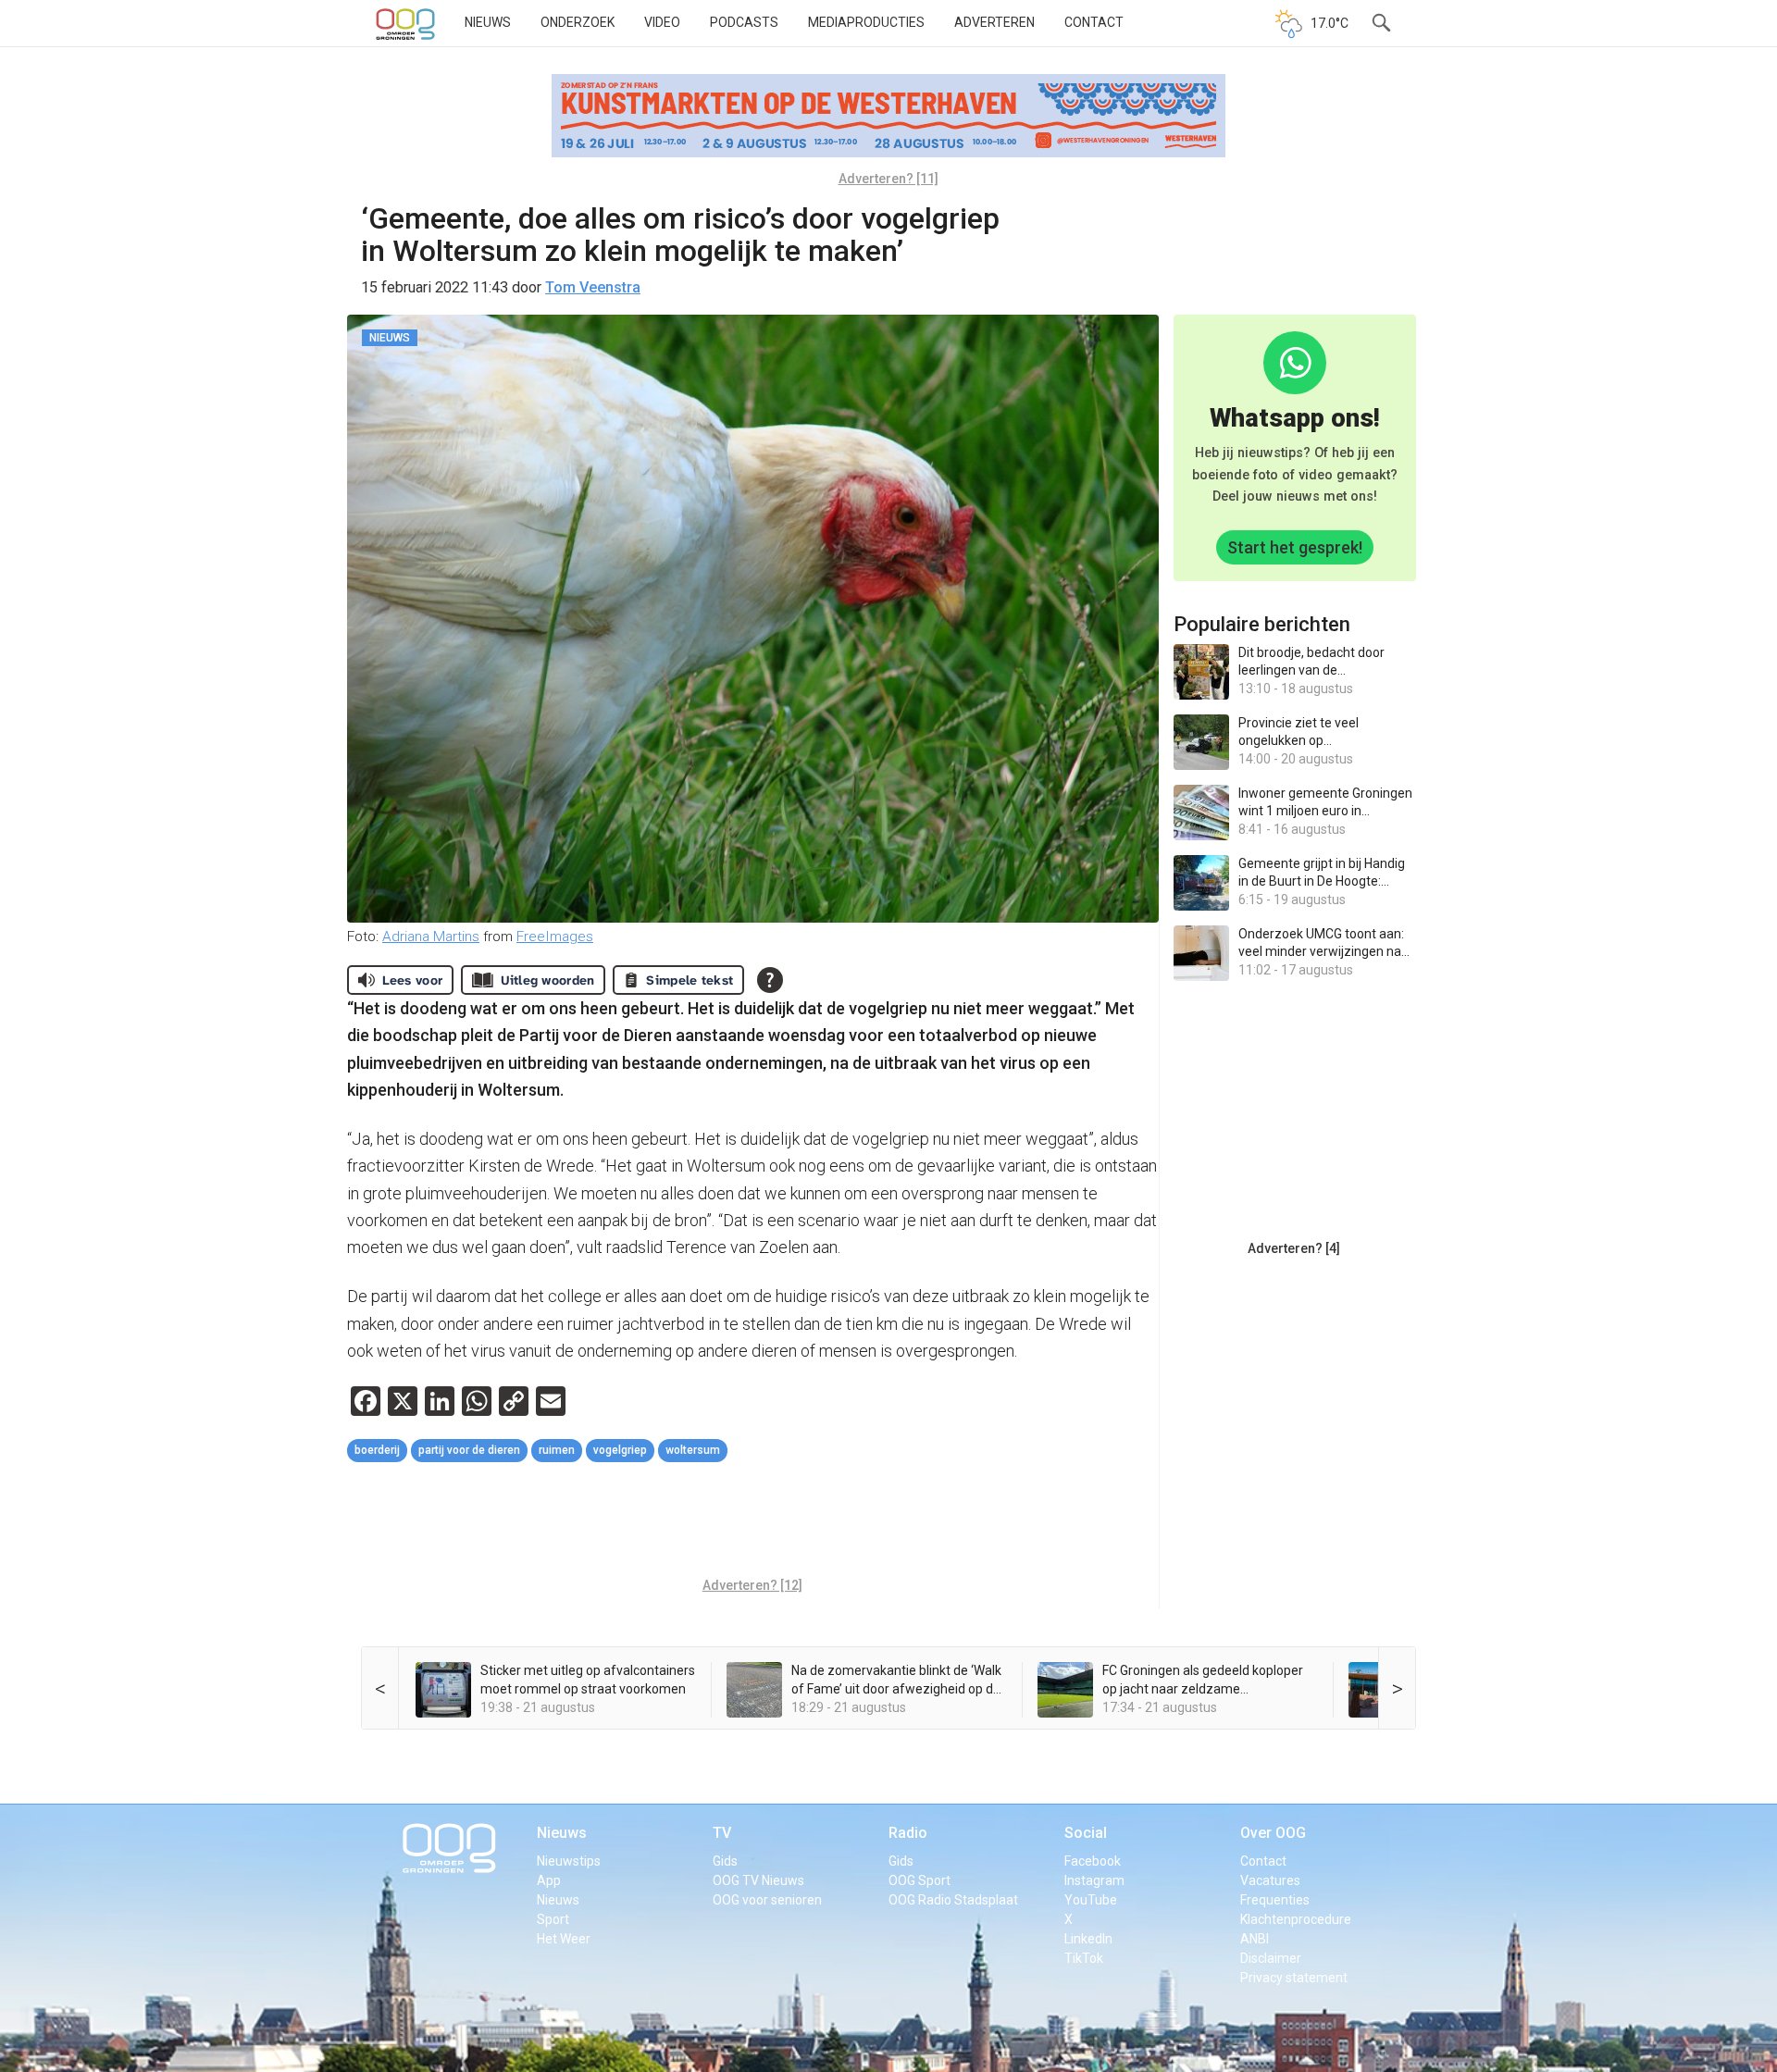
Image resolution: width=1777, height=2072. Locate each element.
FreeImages (555, 937)
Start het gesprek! (1295, 547)
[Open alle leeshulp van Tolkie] (770, 980)
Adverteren (994, 22)
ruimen (557, 1450)
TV (722, 1833)
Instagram (1094, 1880)
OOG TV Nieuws (758, 1880)
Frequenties (1275, 1900)
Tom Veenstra (593, 287)
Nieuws (488, 22)
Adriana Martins (431, 937)
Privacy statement (1294, 1978)
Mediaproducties (866, 22)
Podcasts (744, 22)
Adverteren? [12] (752, 1585)
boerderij (377, 1450)
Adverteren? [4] (1294, 1248)
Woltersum (693, 1450)
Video (662, 22)
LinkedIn (1088, 1939)
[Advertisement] (752, 1522)
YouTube (1091, 1900)
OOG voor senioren (767, 1900)
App (549, 1880)
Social (1086, 1833)
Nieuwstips (569, 1861)
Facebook (1093, 1861)
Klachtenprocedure (1296, 1919)
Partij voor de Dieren (469, 1450)
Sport (553, 1919)
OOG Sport (920, 1880)
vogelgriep (620, 1450)
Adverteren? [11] (888, 179)
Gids (725, 1861)
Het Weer (564, 1939)
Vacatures (1270, 1880)
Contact (1094, 22)
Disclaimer (1271, 1958)
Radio (908, 1833)
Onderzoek (578, 22)
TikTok (1084, 1958)
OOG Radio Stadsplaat (953, 1900)
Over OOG (1273, 1833)
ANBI (1255, 1939)
